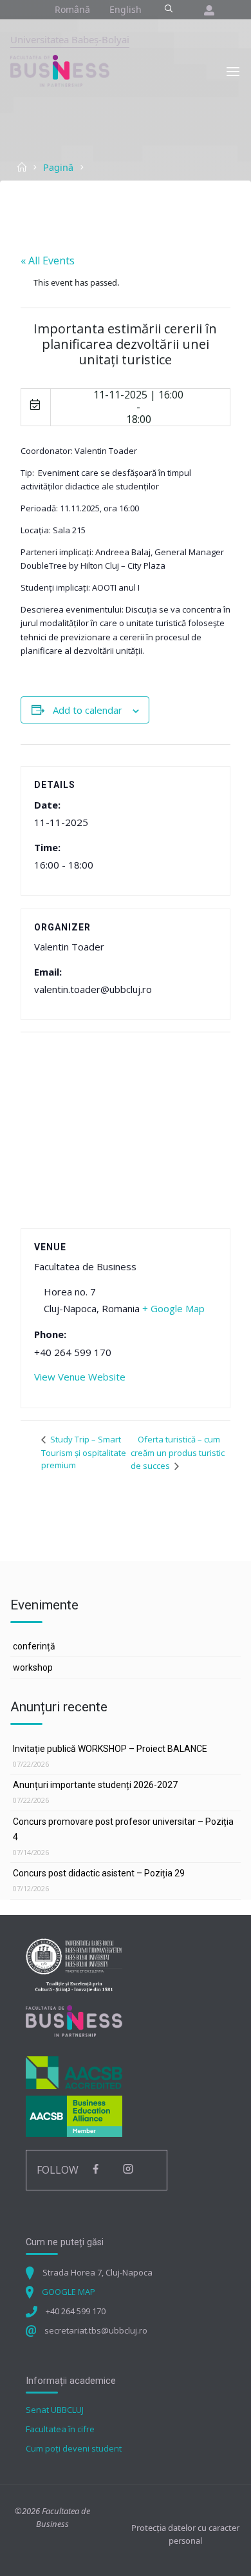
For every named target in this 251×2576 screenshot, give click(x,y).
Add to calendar (88, 710)
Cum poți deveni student (74, 2448)
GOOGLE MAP (69, 2292)
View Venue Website (80, 1377)
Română (72, 9)
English (126, 9)
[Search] (168, 9)
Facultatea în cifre (60, 2429)
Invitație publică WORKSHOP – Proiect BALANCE (110, 1749)
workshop (33, 1667)
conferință (34, 1646)
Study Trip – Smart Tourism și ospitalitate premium (84, 1452)
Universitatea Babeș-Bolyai (70, 39)
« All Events (48, 261)
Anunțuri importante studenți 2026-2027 (95, 1785)
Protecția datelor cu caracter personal (185, 2534)
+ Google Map (173, 1308)
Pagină (58, 167)
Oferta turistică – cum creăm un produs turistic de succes (178, 1453)
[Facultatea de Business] (60, 70)
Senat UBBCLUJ (55, 2410)
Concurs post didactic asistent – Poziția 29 (99, 1873)
